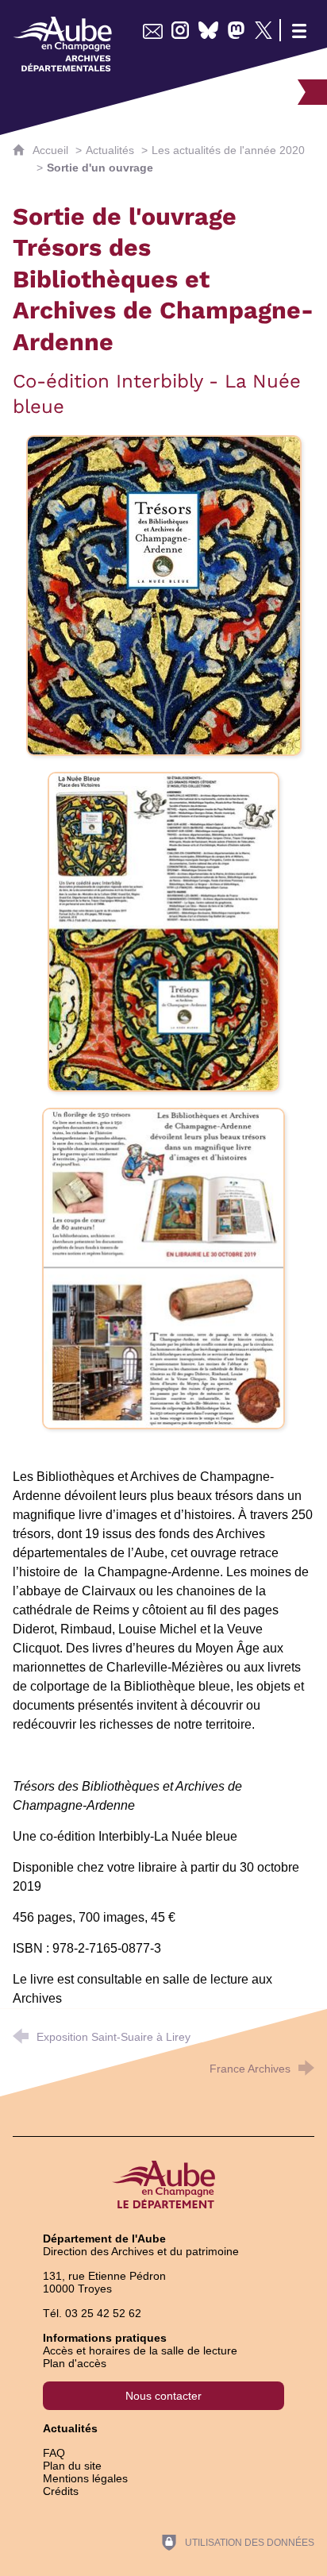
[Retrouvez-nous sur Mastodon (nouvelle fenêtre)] (236, 30)
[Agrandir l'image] (164, 594)
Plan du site (72, 2466)
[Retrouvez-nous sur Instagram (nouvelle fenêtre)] (181, 30)
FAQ (54, 2453)
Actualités (110, 150)
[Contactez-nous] (153, 30)
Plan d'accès (75, 2363)
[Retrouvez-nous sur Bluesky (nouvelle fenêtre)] (208, 30)
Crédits (61, 2491)
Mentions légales (85, 2478)
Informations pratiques (105, 2338)
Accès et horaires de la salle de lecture (140, 2350)
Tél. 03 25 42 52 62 (92, 2313)
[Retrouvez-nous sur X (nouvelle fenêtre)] (264, 30)
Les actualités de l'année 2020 (228, 150)
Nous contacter (163, 2396)
